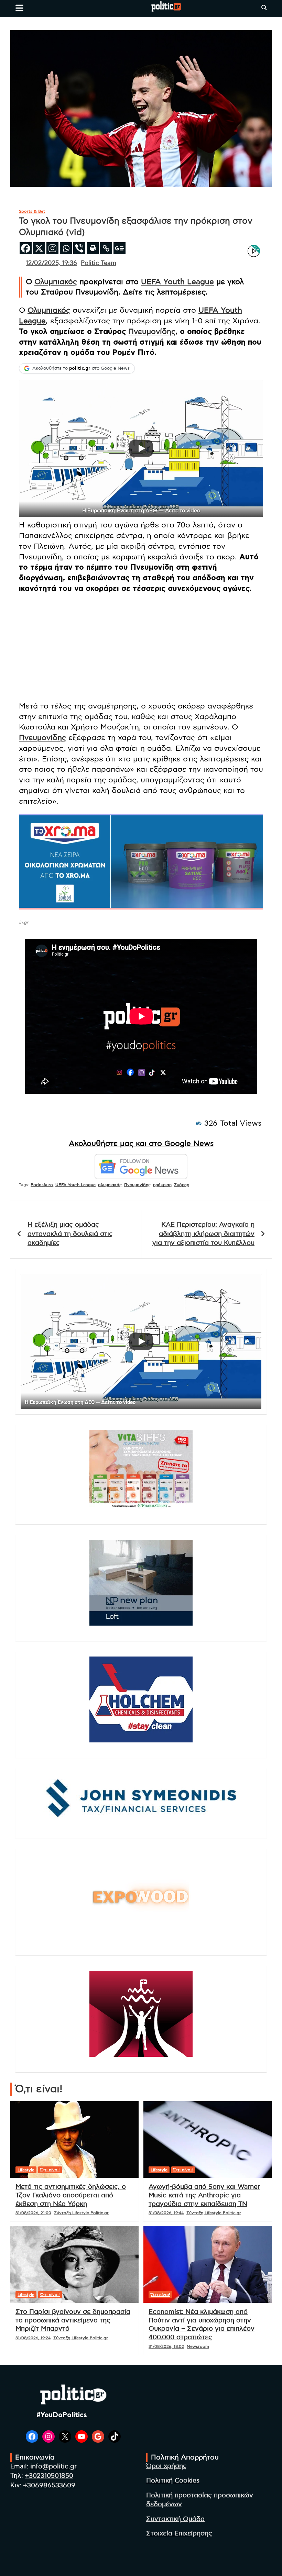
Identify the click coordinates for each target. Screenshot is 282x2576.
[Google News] (120, 248)
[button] (141, 449)
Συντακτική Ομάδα (175, 2519)
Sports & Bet (32, 211)
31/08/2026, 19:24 (33, 2338)
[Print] (93, 248)
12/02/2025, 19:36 (51, 263)
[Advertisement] (141, 647)
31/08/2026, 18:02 (166, 2346)
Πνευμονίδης (152, 332)
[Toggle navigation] (19, 8)
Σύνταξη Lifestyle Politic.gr (81, 2213)
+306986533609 (49, 2485)
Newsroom (198, 2346)
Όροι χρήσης (166, 2466)
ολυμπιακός (110, 1185)
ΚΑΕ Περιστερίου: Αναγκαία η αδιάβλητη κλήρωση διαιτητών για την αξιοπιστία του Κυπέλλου (203, 1234)
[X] (39, 248)
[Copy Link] (106, 248)
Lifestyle (26, 2170)
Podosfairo (42, 1185)
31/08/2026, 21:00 (33, 2213)
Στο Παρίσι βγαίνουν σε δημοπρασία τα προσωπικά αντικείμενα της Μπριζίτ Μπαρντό (73, 2320)
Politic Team (99, 263)
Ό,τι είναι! (50, 2170)
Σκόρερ (182, 1185)
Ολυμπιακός (56, 282)
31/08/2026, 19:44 (166, 2213)
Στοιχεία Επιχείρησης (179, 2534)
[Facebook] (26, 248)
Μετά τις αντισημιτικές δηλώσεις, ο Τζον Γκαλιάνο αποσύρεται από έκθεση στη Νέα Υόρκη (71, 2195)
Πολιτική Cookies (173, 2481)
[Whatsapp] (66, 248)
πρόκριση (162, 1185)
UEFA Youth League (177, 282)
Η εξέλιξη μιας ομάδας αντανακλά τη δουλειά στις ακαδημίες (70, 1234)
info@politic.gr (53, 2467)
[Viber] (79, 248)
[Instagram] (52, 248)
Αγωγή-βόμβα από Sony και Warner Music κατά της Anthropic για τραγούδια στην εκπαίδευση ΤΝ (204, 2195)
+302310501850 (49, 2476)
